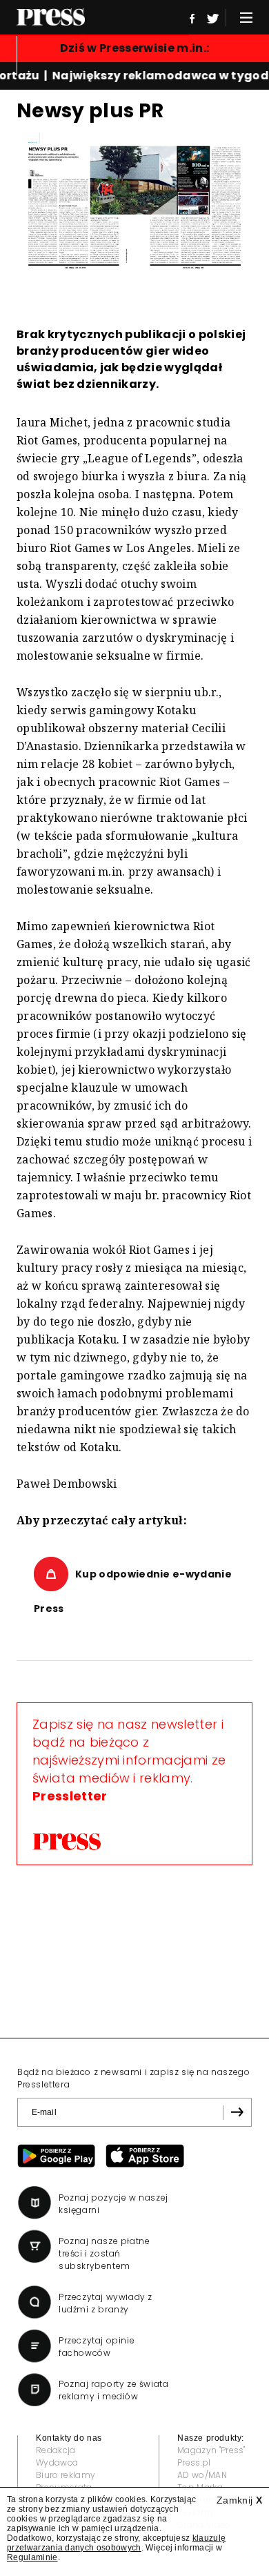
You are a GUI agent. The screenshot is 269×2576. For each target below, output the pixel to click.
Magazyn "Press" (211, 2450)
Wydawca (57, 2462)
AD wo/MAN (202, 2475)
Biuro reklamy (66, 2475)
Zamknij (239, 2500)
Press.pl (194, 2462)
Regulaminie (32, 2557)
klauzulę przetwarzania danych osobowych (116, 2543)
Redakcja (56, 2450)
